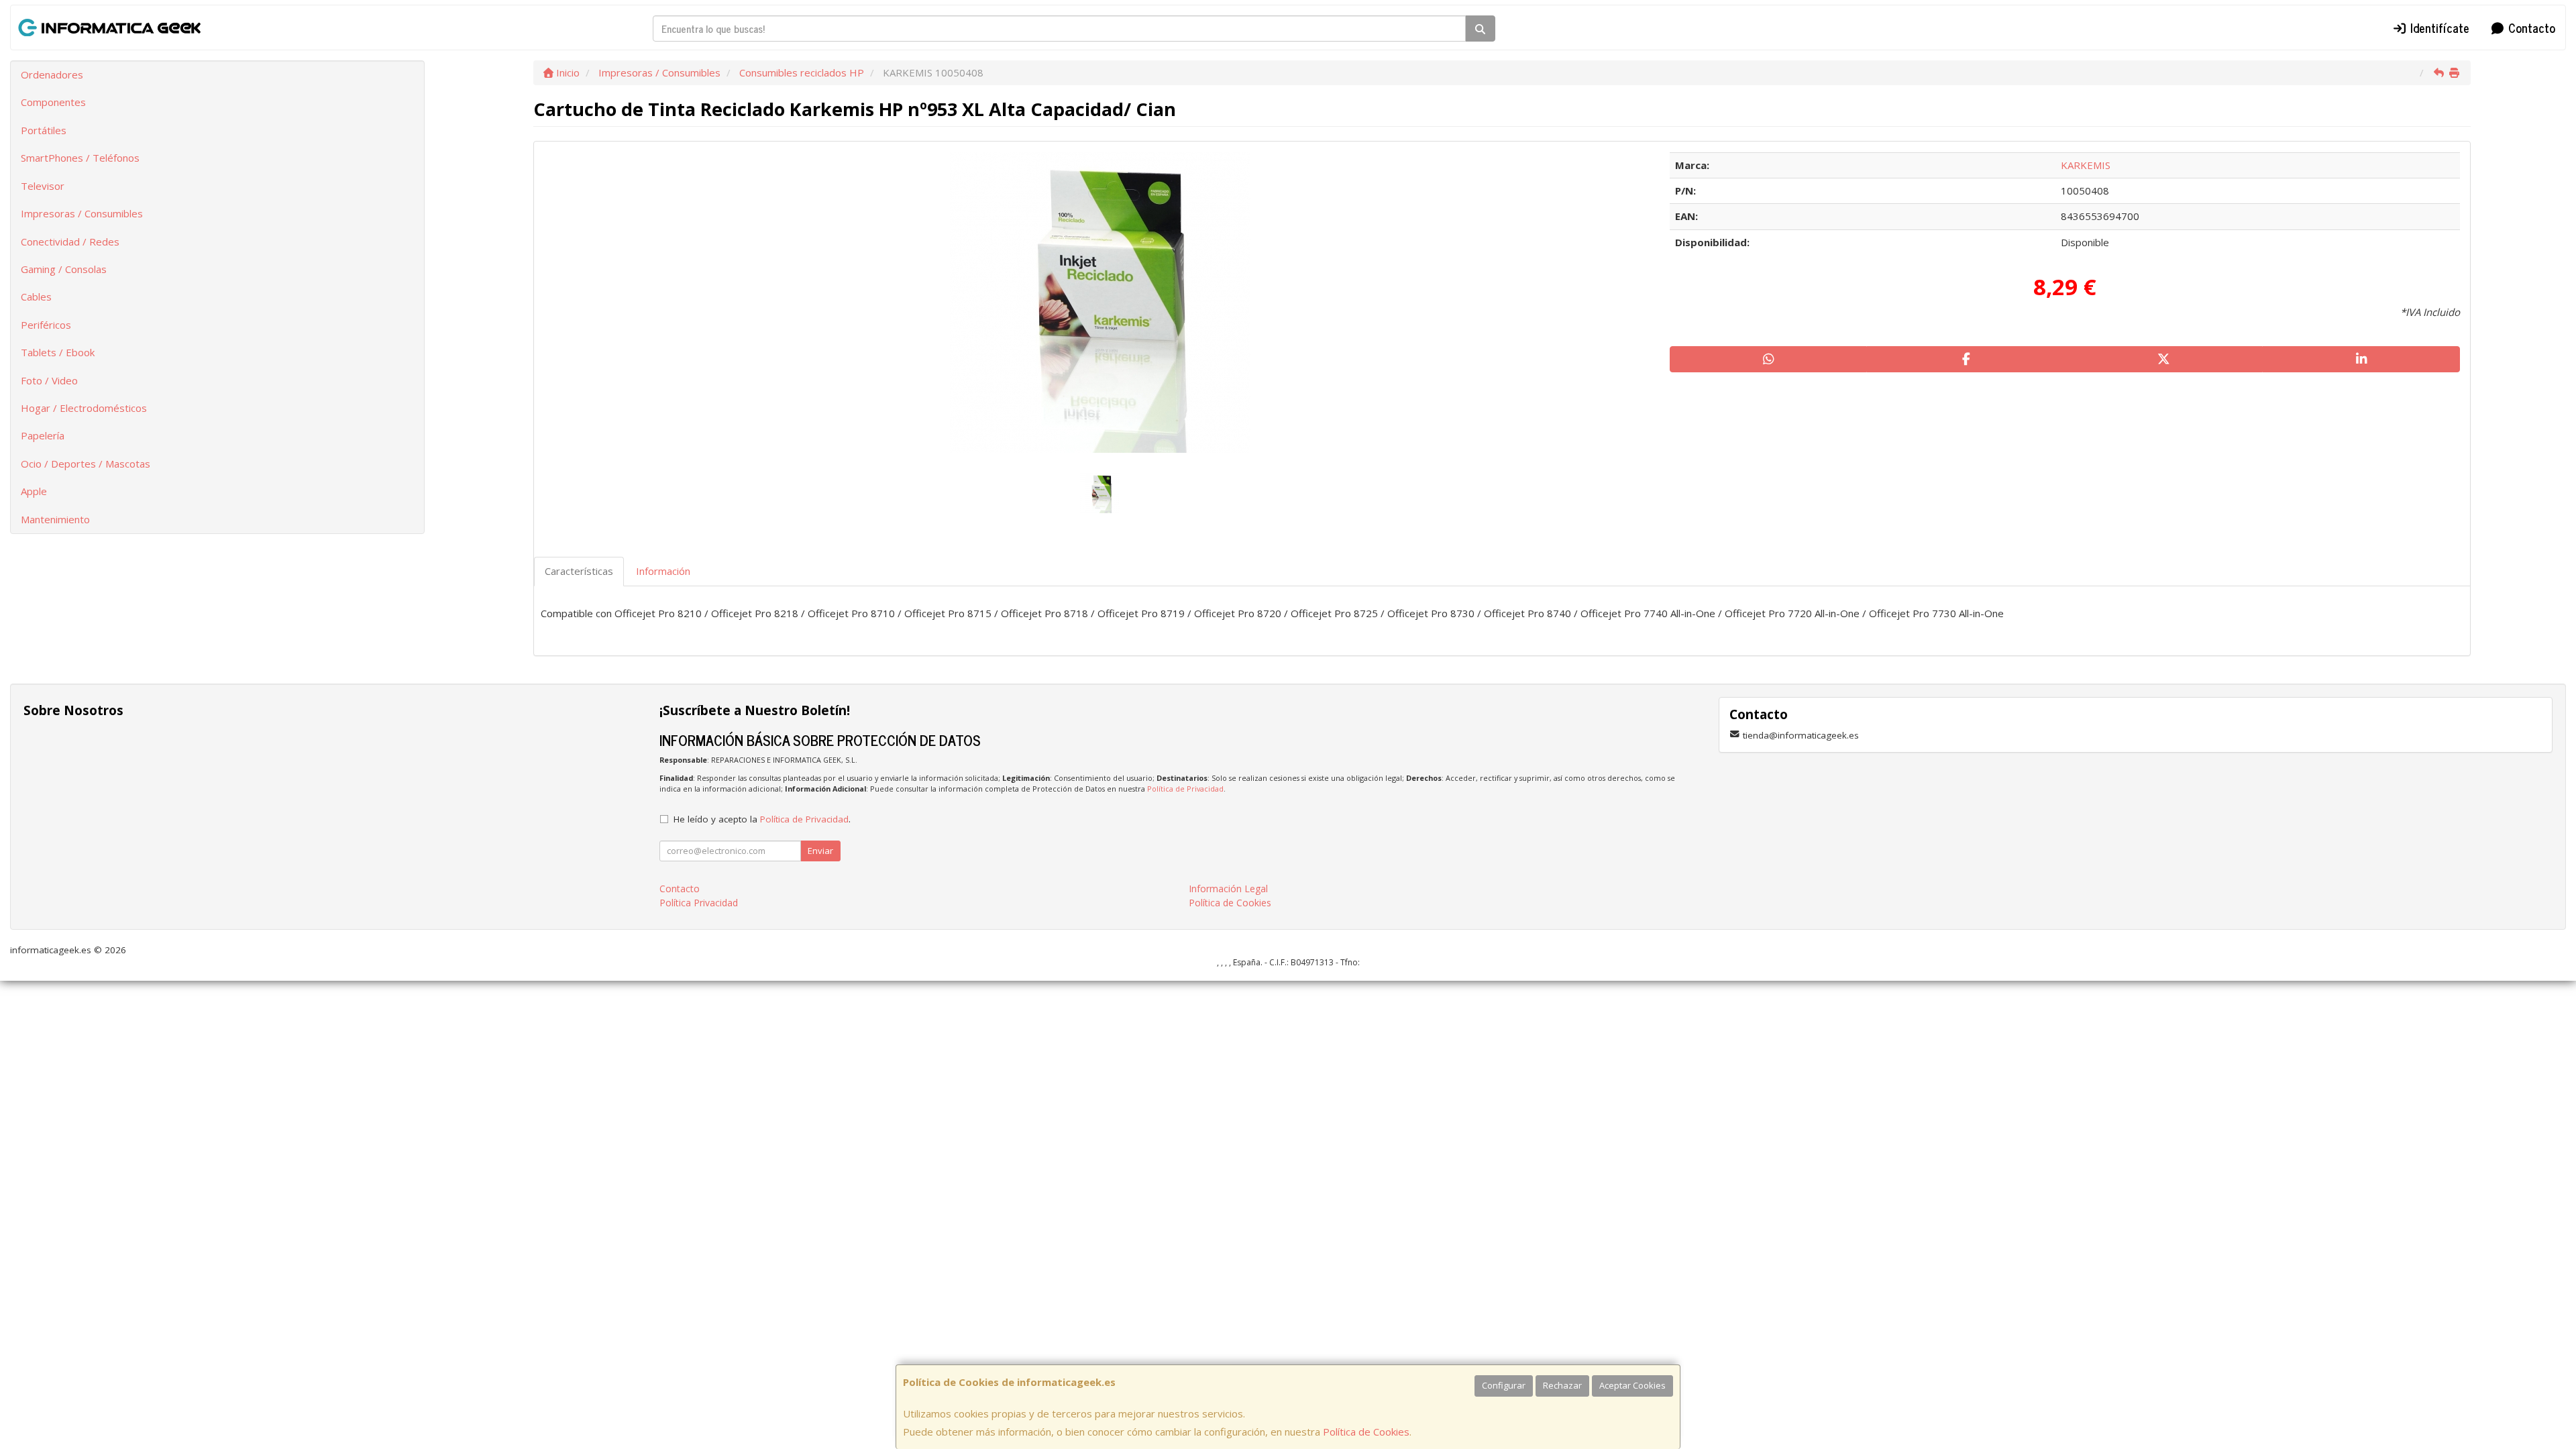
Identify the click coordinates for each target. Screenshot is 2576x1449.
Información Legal (1228, 889)
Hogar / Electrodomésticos (84, 408)
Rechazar (1562, 1385)
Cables (36, 297)
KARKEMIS (2086, 165)
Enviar (820, 851)
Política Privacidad (699, 903)
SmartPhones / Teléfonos (80, 158)
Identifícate (2438, 28)
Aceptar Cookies (1632, 1385)
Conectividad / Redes (70, 241)
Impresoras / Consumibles (82, 213)
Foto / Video (49, 380)
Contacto (2530, 28)
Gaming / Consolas (64, 269)
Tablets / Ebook (58, 352)
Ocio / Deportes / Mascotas (86, 464)
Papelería (43, 435)
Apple (34, 491)
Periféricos (46, 325)
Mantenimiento (55, 519)
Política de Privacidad (1185, 789)
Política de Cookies (1366, 1432)
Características (579, 571)
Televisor (43, 186)
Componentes (53, 102)
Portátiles (44, 130)
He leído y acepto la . (762, 819)
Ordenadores (52, 74)
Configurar (1504, 1385)
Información (663, 571)
